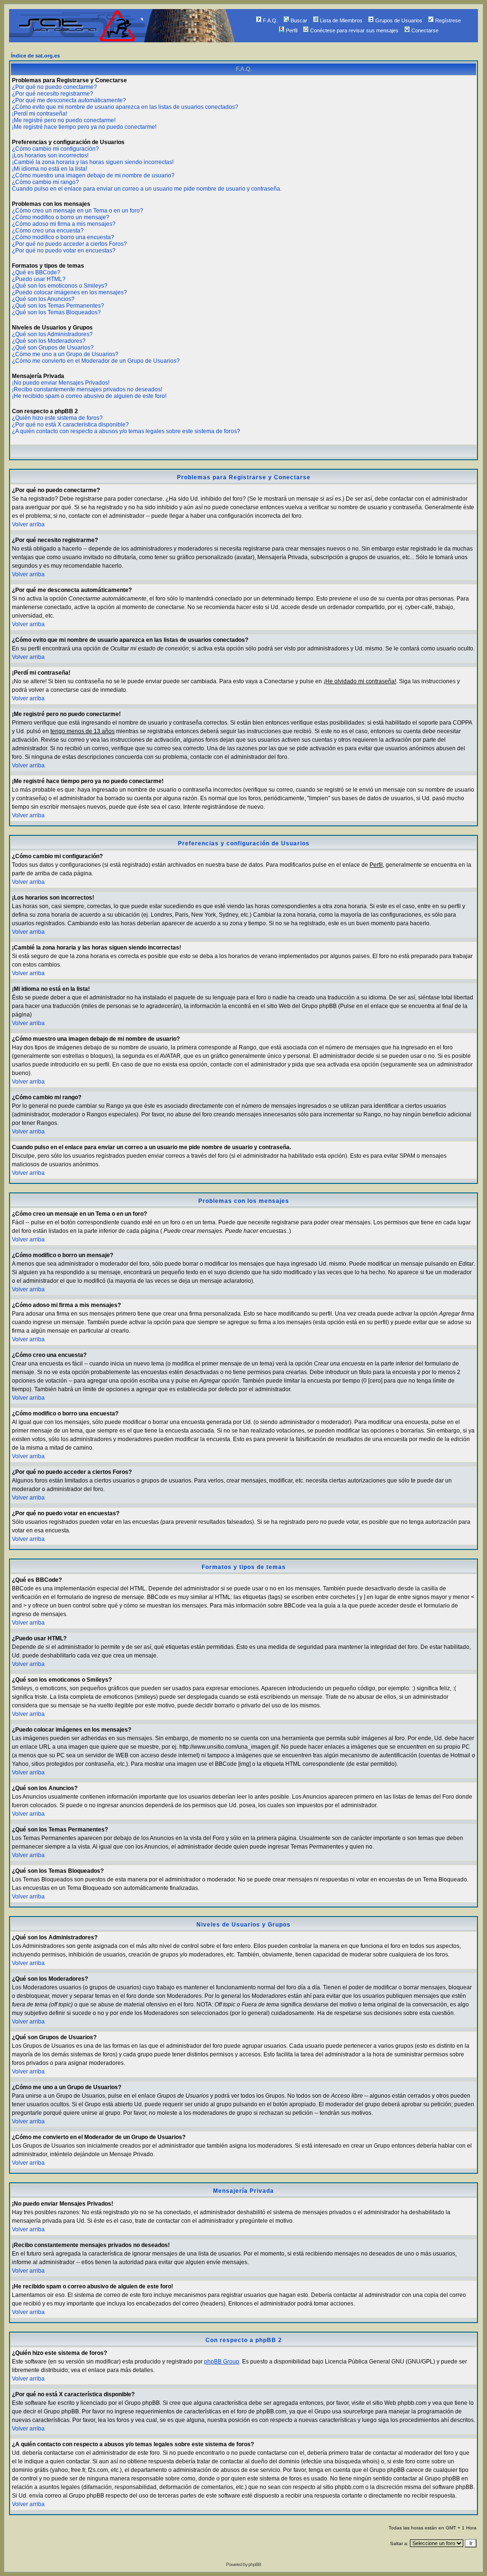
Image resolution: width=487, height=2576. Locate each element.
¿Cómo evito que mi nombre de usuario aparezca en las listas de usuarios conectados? (125, 107)
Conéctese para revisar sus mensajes (354, 30)
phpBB (255, 2564)
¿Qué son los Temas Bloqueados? (56, 312)
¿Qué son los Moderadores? (49, 341)
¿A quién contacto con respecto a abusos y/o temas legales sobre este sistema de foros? (126, 431)
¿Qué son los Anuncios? (43, 299)
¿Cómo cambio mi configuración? (55, 149)
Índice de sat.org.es (35, 56)
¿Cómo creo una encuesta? (48, 231)
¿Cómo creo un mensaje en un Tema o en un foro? (78, 211)
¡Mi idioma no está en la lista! (49, 169)
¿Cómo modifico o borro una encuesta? (63, 237)
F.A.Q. (270, 20)
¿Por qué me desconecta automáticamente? (69, 100)
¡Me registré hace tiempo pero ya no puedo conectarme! (84, 127)
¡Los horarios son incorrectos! (50, 155)
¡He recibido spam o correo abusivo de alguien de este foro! (89, 396)
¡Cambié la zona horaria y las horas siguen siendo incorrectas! (93, 162)
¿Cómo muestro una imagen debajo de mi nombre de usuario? (93, 175)
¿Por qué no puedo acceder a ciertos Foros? (69, 244)
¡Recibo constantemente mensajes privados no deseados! (87, 389)
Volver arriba (28, 524)
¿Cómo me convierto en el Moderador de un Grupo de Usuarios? (96, 361)
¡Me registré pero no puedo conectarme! (64, 120)
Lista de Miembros (341, 20)
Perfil (292, 30)
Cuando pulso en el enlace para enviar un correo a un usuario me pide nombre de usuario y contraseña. (147, 189)
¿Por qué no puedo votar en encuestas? (64, 251)
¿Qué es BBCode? (36, 272)
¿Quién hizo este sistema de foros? (57, 418)
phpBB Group (222, 2362)
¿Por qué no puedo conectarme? (54, 87)
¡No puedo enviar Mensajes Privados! (61, 383)
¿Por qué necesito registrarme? (53, 94)
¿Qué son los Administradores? (52, 334)
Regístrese (448, 20)
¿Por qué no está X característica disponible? (70, 425)
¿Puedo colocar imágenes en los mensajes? (69, 292)
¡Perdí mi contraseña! (39, 114)
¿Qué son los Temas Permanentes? (58, 306)
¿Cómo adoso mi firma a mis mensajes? (64, 224)
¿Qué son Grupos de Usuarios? (53, 348)
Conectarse (425, 30)
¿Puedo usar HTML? (39, 279)
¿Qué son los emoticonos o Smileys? (60, 286)
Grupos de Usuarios (399, 20)
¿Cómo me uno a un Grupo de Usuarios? (65, 354)
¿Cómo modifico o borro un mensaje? (61, 217)
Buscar (299, 20)
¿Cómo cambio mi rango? (45, 182)
